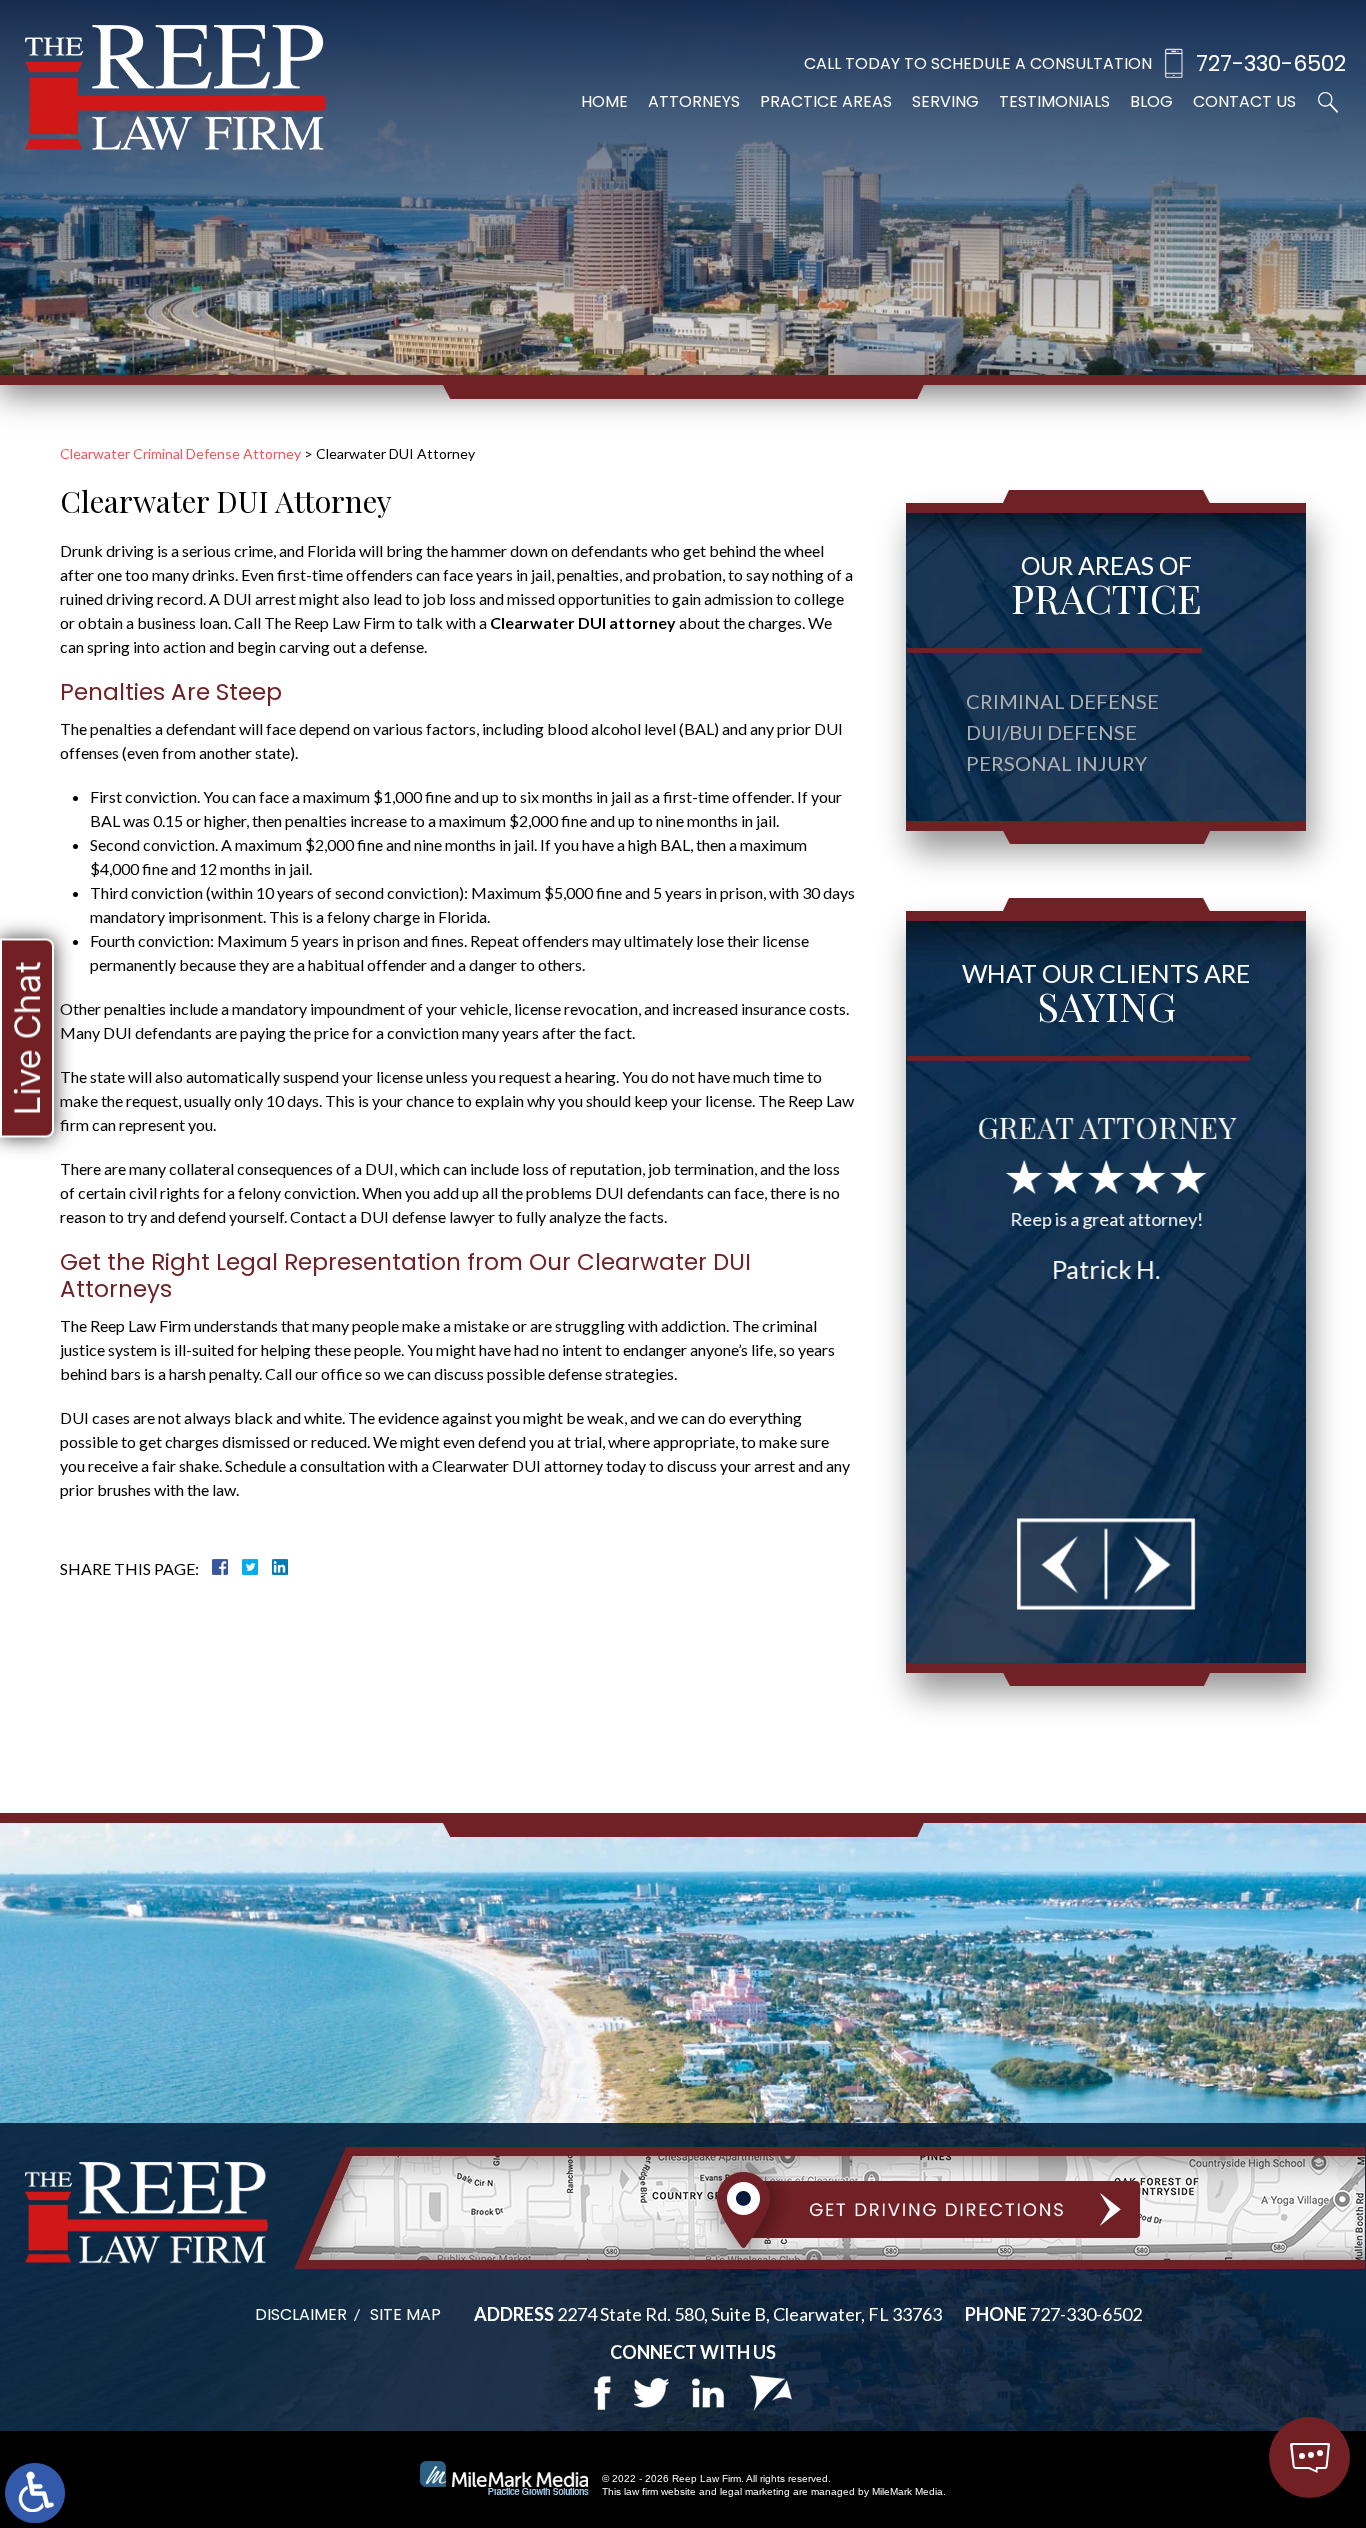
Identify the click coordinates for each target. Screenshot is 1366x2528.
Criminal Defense (1062, 701)
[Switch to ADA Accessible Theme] (35, 2493)
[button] (1062, 1563)
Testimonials (1054, 101)
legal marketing (755, 2491)
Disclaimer (301, 2314)
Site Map (405, 2314)
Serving (945, 101)
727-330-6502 (1271, 63)
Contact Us (1244, 101)
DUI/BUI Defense (1051, 732)
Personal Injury (1056, 763)
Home (604, 101)
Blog (1151, 101)
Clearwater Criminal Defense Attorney (180, 453)
